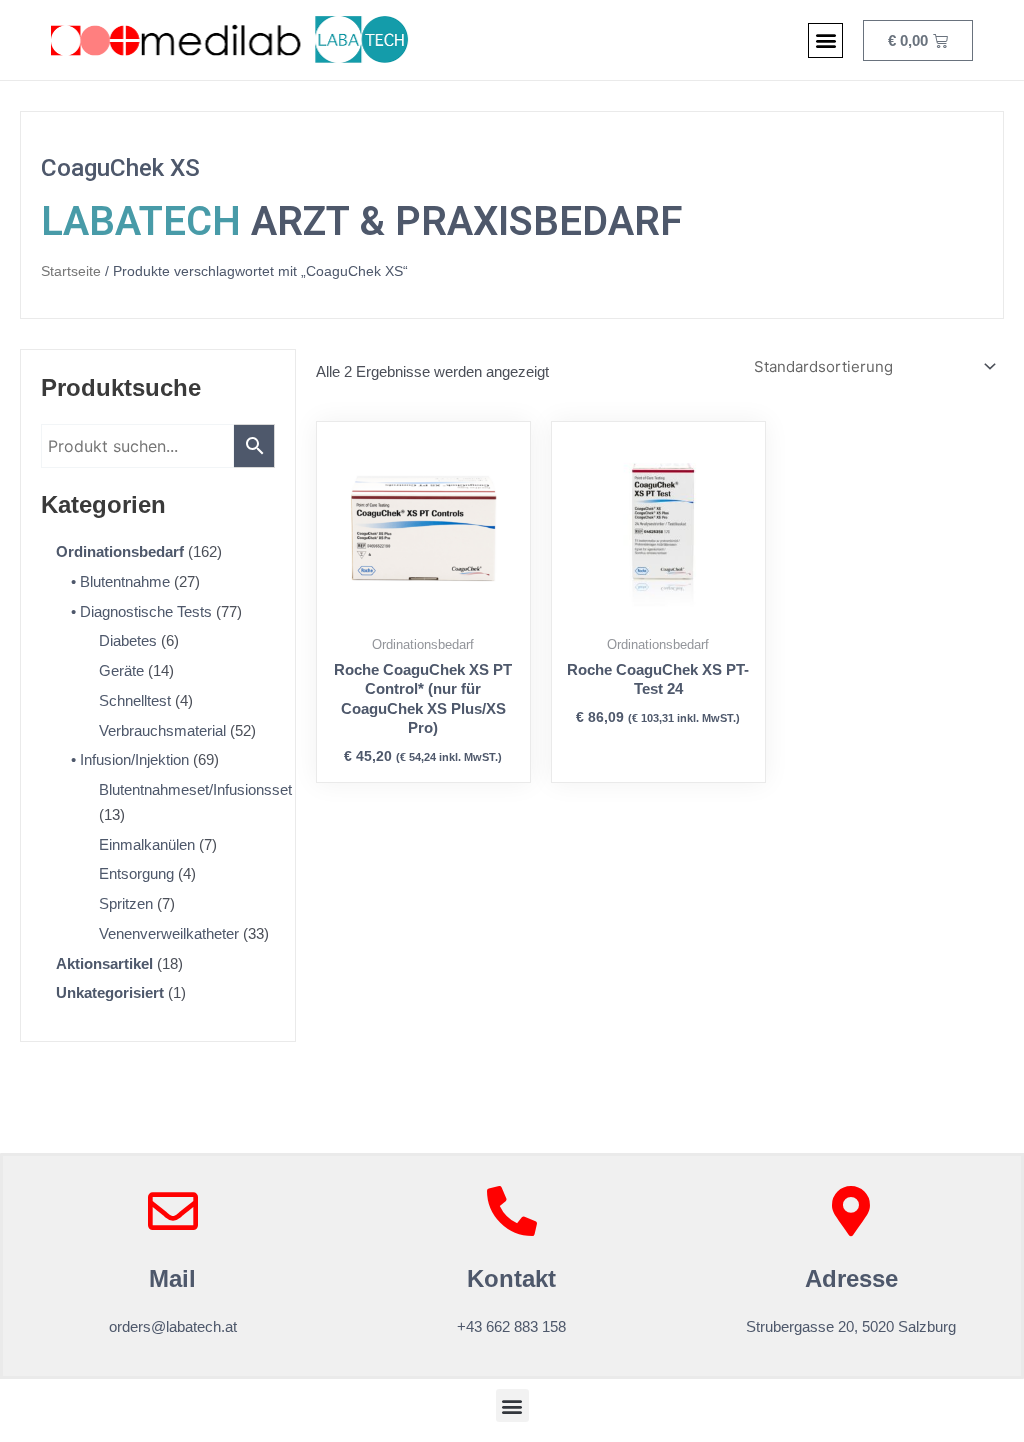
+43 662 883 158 (511, 1326)
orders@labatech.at (173, 1326)
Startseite (71, 271)
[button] (825, 40)
